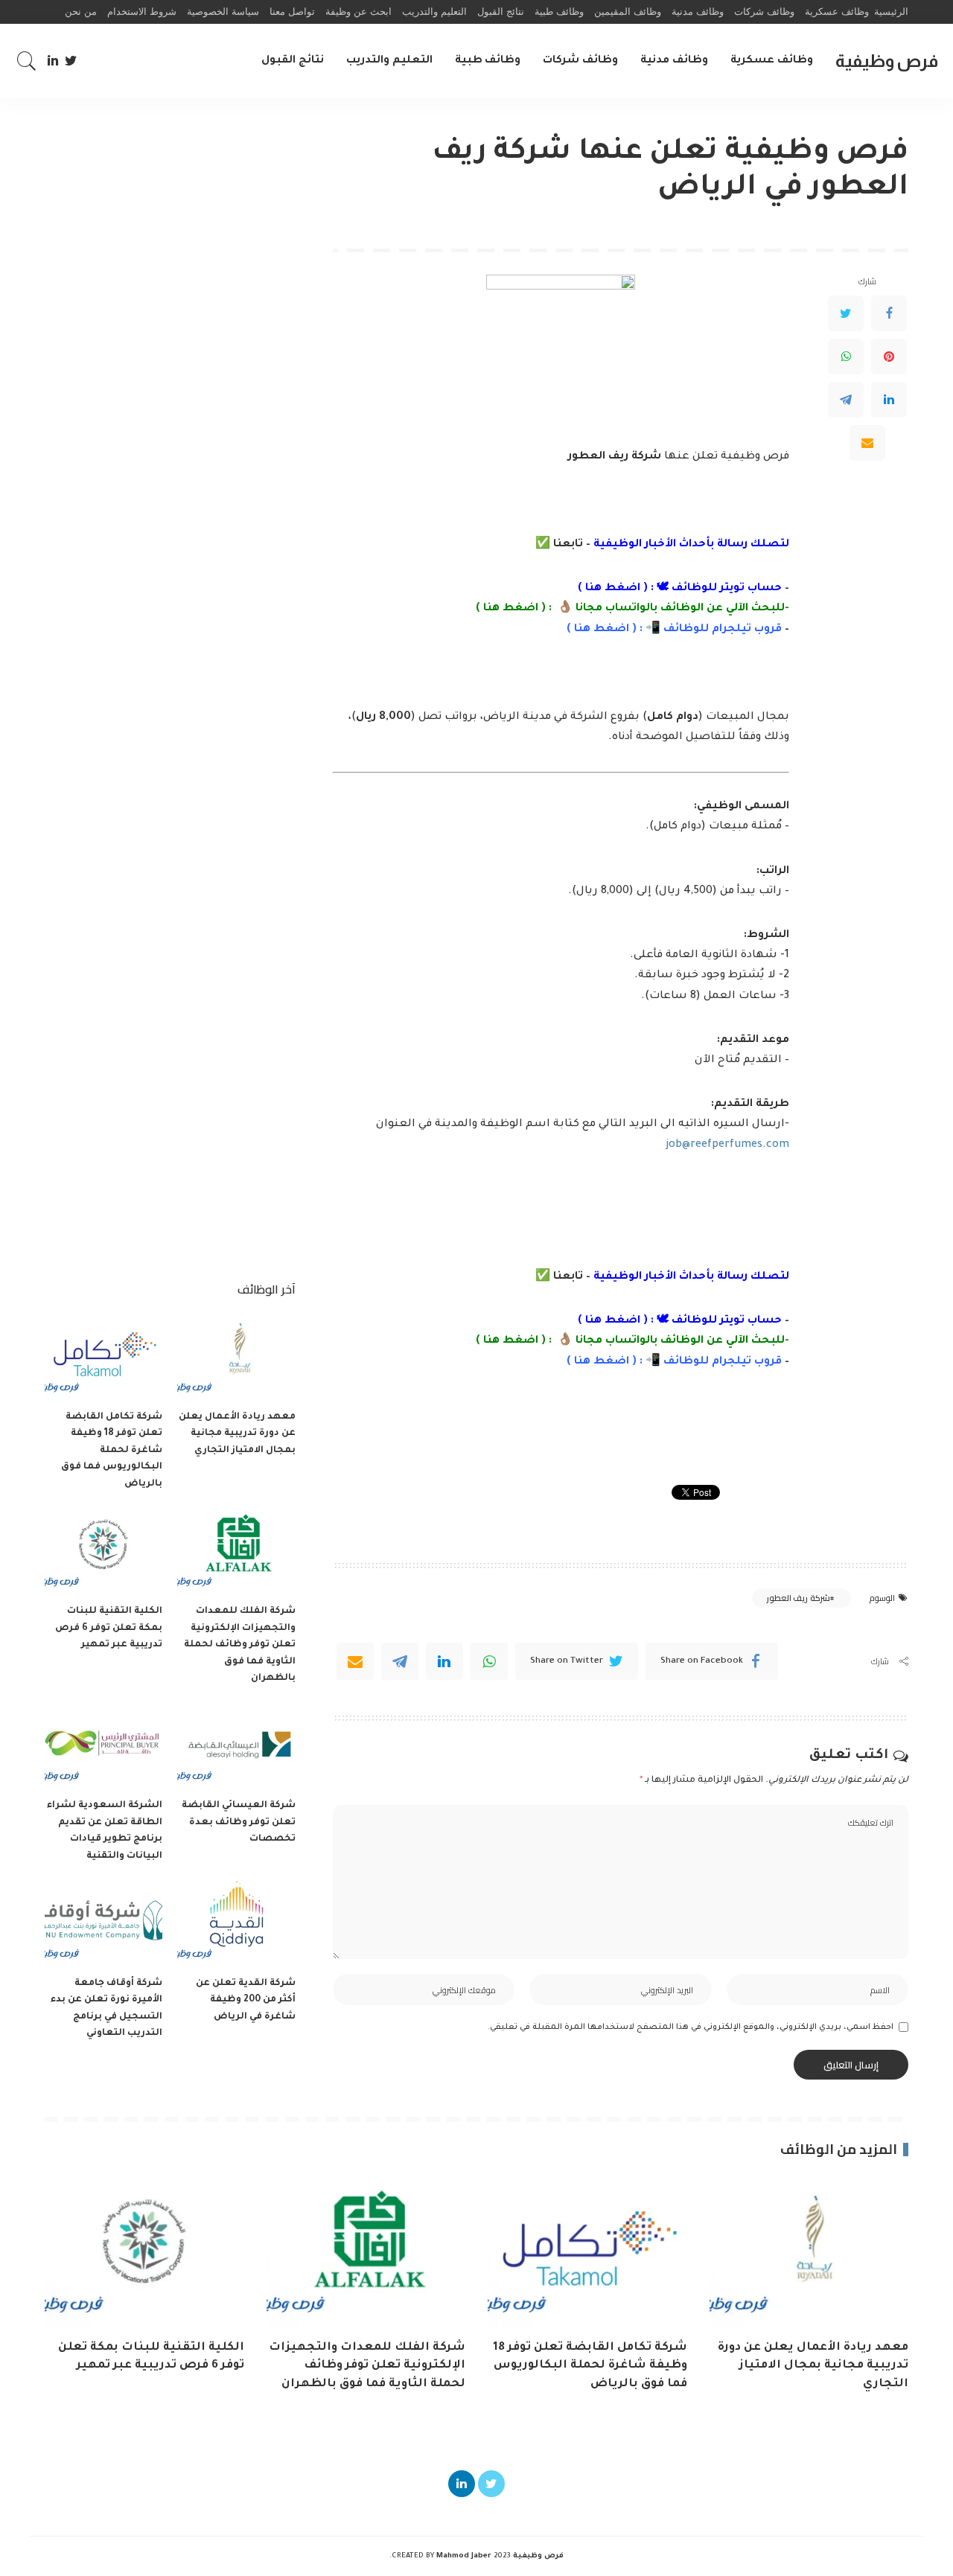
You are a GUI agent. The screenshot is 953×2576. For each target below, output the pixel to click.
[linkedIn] (444, 1661)
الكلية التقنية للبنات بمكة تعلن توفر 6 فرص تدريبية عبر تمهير (109, 1628)
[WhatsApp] (846, 357)
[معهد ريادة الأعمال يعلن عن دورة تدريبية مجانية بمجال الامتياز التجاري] (236, 1357)
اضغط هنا (613, 589)
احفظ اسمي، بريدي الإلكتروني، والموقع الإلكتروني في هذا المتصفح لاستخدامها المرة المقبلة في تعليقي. (691, 2027)
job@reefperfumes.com (727, 1145)
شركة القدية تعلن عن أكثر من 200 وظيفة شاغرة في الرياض (246, 2000)
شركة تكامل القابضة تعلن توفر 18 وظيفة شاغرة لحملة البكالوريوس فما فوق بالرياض (112, 1451)
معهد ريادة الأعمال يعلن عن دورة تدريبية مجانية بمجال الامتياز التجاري (237, 1434)
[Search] (27, 61)
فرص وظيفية (887, 61)
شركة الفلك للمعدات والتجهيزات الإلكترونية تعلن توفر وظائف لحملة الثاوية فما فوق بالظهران (240, 1645)
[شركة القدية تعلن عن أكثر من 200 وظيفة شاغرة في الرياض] (236, 1924)
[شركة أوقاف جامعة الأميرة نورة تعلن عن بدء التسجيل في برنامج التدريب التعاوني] (103, 1924)
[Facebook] (889, 313)
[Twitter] (71, 61)
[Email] (867, 443)
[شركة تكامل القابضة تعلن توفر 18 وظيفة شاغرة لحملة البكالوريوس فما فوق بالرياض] (103, 1357)
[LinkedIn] (53, 61)
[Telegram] (846, 400)
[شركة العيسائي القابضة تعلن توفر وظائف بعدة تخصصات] (236, 1746)
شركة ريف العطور (799, 1598)
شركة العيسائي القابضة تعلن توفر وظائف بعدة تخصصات (239, 1822)
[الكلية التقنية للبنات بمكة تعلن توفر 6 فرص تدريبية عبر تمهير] (103, 1551)
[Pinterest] (889, 357)
